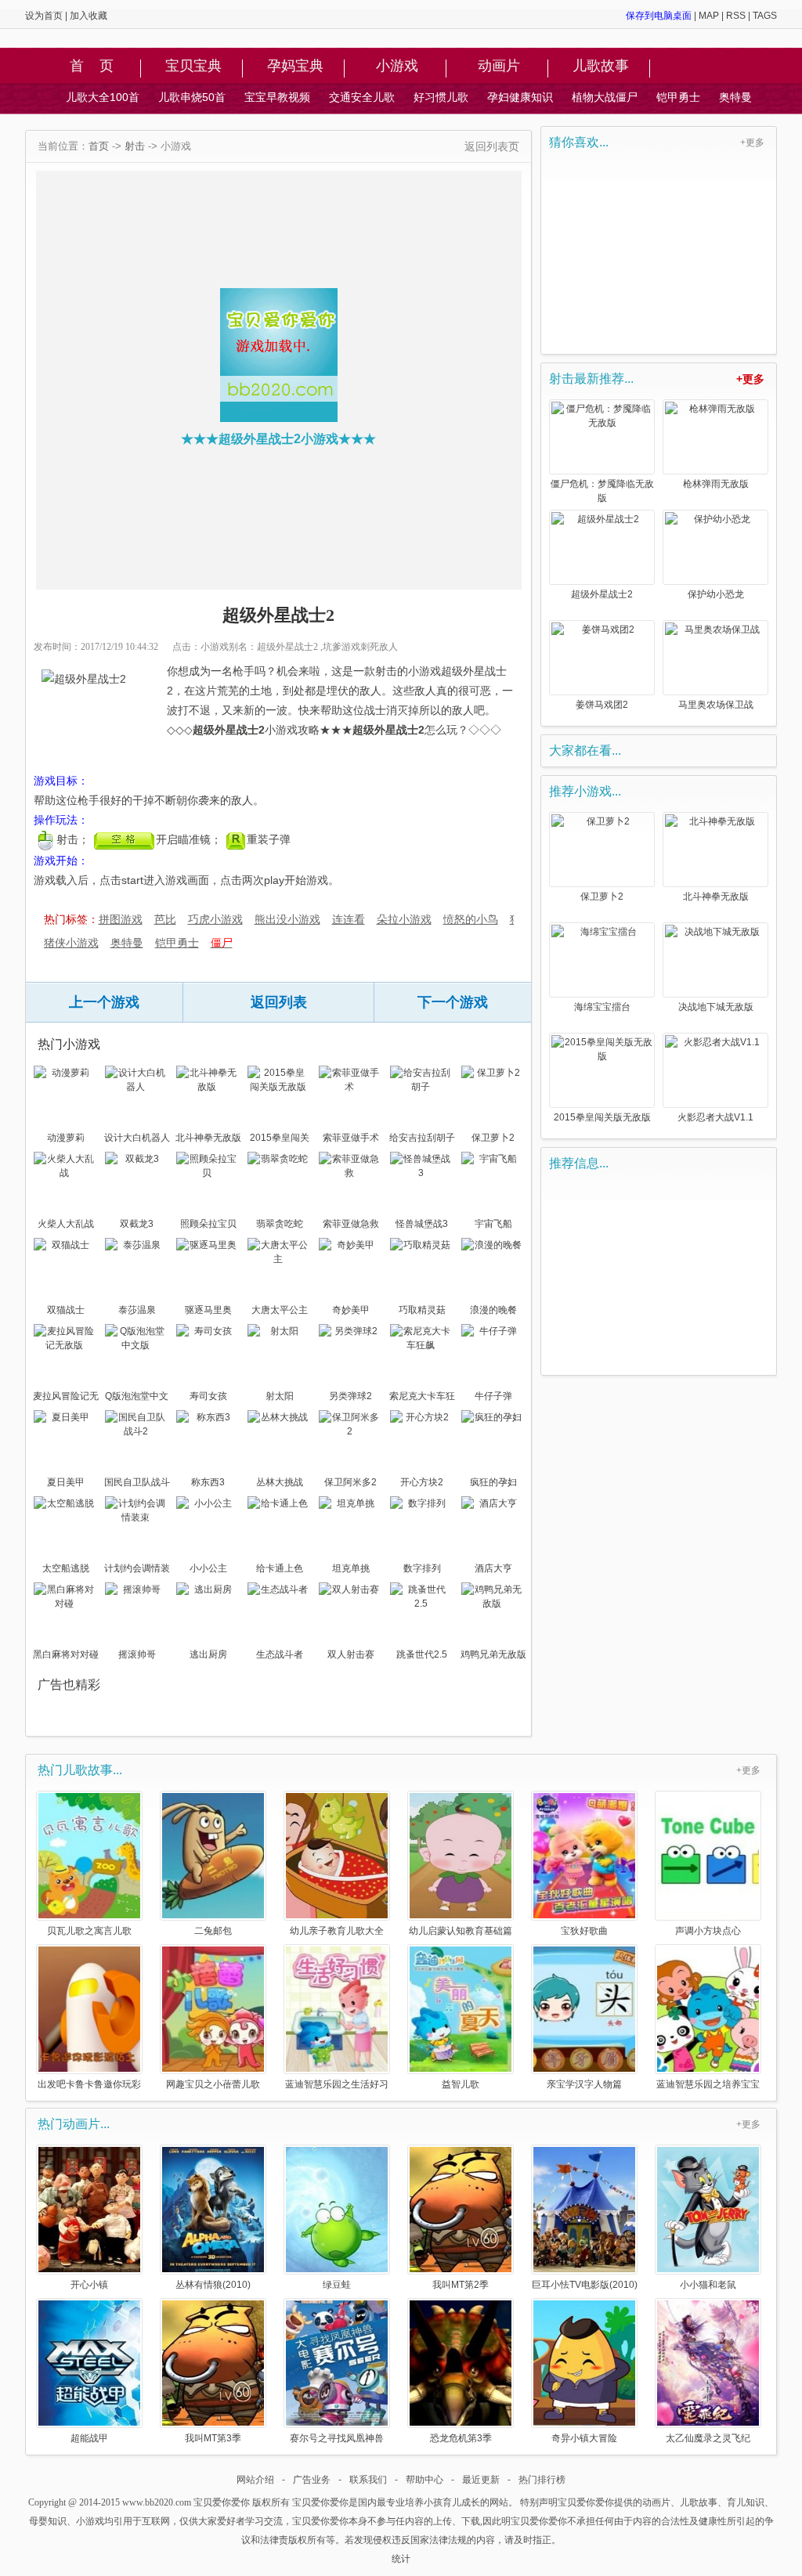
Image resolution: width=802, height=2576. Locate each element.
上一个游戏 (104, 1002)
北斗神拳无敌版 (208, 1138)
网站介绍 (255, 2480)
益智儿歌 (461, 2084)
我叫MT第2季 (461, 2284)
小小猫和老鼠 (708, 2284)
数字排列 (422, 1568)
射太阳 (280, 1396)
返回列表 (279, 1002)
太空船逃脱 (66, 1568)
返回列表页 (492, 146)
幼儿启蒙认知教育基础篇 (461, 1930)
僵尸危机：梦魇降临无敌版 (602, 491)
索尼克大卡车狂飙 (422, 1398)
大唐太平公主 (280, 1310)
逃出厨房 (208, 1654)
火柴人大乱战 (66, 1224)
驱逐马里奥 (208, 1310)
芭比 (165, 919)
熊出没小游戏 (287, 919)
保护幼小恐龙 (716, 594)
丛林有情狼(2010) (213, 2284)
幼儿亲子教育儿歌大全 (337, 1930)
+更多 (752, 143)
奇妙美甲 (351, 1310)
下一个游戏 (453, 1002)
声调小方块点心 (708, 1930)
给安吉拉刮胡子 (422, 1138)
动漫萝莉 (66, 1138)
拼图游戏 (121, 919)
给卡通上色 (280, 1568)
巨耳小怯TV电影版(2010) (585, 2284)
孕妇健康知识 (520, 97)
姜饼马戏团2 (602, 705)
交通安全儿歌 (362, 97)
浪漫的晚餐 (493, 1310)
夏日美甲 (66, 1482)
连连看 (349, 919)
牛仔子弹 (493, 1396)
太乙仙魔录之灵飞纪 (708, 2438)
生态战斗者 (280, 1654)
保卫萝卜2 (493, 1138)
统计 (401, 2559)
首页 (99, 146)
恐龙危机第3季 (461, 2438)
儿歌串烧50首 (192, 97)
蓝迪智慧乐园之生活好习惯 (337, 2084)
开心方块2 (422, 1482)
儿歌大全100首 (103, 97)
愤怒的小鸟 (471, 919)
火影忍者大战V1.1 (715, 1117)
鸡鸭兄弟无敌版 (493, 1654)
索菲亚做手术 (351, 1138)
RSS (736, 16)
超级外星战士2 (602, 594)
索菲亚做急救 (351, 1224)
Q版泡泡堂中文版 (137, 1398)
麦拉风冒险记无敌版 (66, 1398)
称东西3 (208, 1482)
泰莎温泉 (137, 1310)
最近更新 (481, 2480)
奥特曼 (735, 97)
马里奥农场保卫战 (716, 705)
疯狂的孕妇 (493, 1482)
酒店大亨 (493, 1568)
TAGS (765, 16)
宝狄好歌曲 (584, 1930)
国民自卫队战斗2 (137, 1484)
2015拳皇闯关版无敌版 (280, 1139)
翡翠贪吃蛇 (280, 1224)
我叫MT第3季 (213, 2438)
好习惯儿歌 (441, 97)
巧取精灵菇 (422, 1310)
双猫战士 (66, 1310)
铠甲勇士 (678, 97)
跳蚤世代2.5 (422, 1654)
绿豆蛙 (337, 2284)
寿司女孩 (208, 1396)
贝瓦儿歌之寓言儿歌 (89, 1930)
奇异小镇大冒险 (584, 2438)
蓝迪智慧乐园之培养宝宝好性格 (708, 2084)
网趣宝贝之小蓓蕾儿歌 (213, 2084)
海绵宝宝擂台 (602, 1007)
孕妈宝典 (295, 67)
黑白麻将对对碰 (66, 1654)
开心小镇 (89, 2284)
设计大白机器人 (137, 1138)
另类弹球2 (350, 1396)
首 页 (92, 67)
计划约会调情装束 (137, 1570)
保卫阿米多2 (350, 1482)
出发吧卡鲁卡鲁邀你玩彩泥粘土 (89, 2084)
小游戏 (397, 67)
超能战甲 (89, 2438)
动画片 (499, 67)
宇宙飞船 (493, 1224)
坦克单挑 (351, 1568)
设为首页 (44, 16)
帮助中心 (424, 2480)
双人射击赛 (351, 1654)
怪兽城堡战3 (422, 1224)
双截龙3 (137, 1224)
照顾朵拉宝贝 (208, 1224)
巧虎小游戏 (215, 919)
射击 (135, 146)
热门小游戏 (69, 1044)
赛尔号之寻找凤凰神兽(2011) (337, 2438)
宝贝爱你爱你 (222, 2502)
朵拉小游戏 (404, 919)
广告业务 (312, 2480)
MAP (709, 16)
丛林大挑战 (280, 1482)
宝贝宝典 (193, 67)
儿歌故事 (601, 67)
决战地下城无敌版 (716, 1007)
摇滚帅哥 (137, 1654)
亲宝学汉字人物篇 (584, 2084)
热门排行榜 (542, 2480)
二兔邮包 (213, 1930)
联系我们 (368, 2480)
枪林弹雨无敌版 (716, 484)
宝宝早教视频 (277, 97)
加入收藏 (89, 16)
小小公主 (208, 1568)
